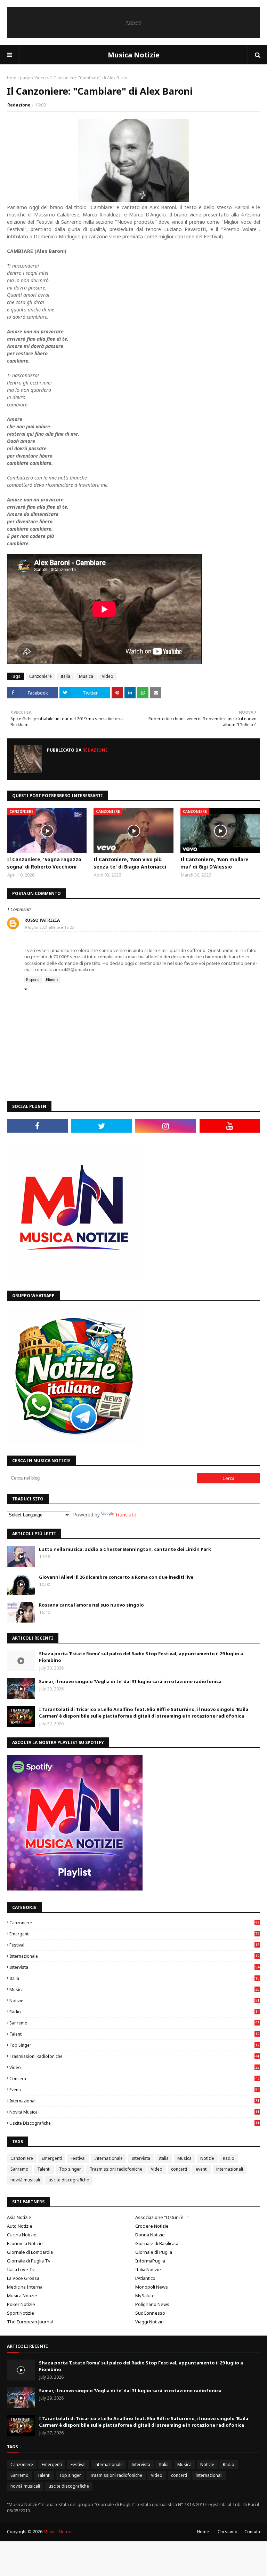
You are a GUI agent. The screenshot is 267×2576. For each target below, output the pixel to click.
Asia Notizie (19, 2217)
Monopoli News (152, 2287)
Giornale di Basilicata (157, 2243)
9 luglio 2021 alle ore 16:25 (49, 927)
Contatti (252, 2532)
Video (40, 78)
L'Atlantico (145, 2278)
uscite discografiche (134, 2123)
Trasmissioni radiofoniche (134, 2056)
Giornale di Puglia (154, 2252)
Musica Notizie (134, 55)
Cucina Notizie (22, 2235)
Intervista (134, 1967)
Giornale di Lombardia (30, 2252)
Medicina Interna (25, 2287)
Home (203, 2532)
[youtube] (230, 1126)
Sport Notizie (21, 2313)
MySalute (145, 2296)
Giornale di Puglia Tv (29, 2261)
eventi (134, 2090)
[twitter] (102, 1126)
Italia (65, 676)
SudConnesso (150, 2313)
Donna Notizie (150, 2235)
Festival (134, 1945)
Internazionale (134, 1956)
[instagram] (166, 1126)
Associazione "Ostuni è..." (162, 2217)
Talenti (134, 2034)
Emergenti (134, 1934)
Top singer (134, 2045)
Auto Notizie (20, 2226)
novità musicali (134, 2112)
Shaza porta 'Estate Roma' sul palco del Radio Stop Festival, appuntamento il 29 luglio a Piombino (141, 1657)
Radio (134, 2012)
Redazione (19, 105)
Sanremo (134, 2023)
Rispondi (33, 980)
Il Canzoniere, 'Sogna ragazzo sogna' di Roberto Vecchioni (44, 863)
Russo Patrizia (42, 920)
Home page (19, 78)
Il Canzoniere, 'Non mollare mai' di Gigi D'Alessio (215, 863)
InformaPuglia (150, 2261)
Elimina (52, 980)
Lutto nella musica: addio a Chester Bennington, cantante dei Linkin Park (125, 1549)
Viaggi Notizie (149, 2322)
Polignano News (152, 2304)
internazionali (134, 2101)
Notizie (134, 2001)
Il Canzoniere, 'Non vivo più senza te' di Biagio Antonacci (130, 863)
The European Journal (30, 2322)
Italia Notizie (148, 2269)
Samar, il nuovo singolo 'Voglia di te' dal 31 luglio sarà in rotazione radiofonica (130, 1681)
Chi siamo (228, 2532)
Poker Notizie (21, 2304)
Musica (86, 676)
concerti (134, 2079)
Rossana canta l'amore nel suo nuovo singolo (91, 1605)
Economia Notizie (25, 2243)
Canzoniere (41, 676)
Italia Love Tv (21, 2269)
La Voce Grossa (23, 2278)
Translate (126, 1515)
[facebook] (37, 1126)
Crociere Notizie (152, 2226)
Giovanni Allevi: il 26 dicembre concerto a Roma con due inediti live (116, 1577)
